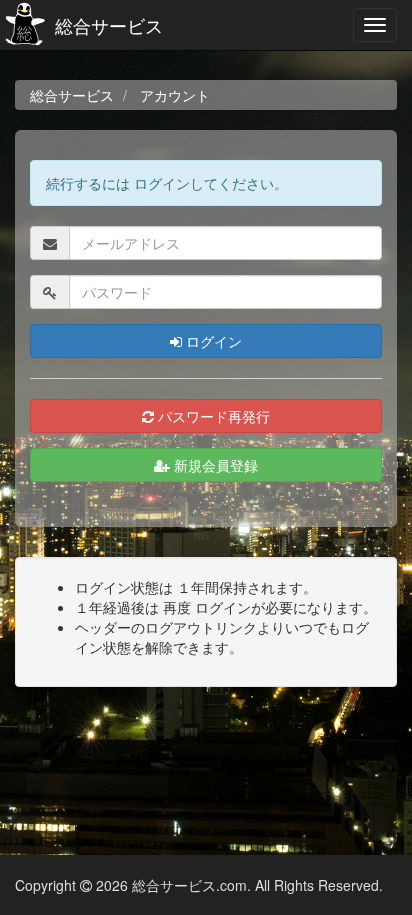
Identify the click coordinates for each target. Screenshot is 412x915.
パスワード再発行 (212, 416)
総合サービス (109, 25)
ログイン (212, 341)
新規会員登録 (214, 465)
